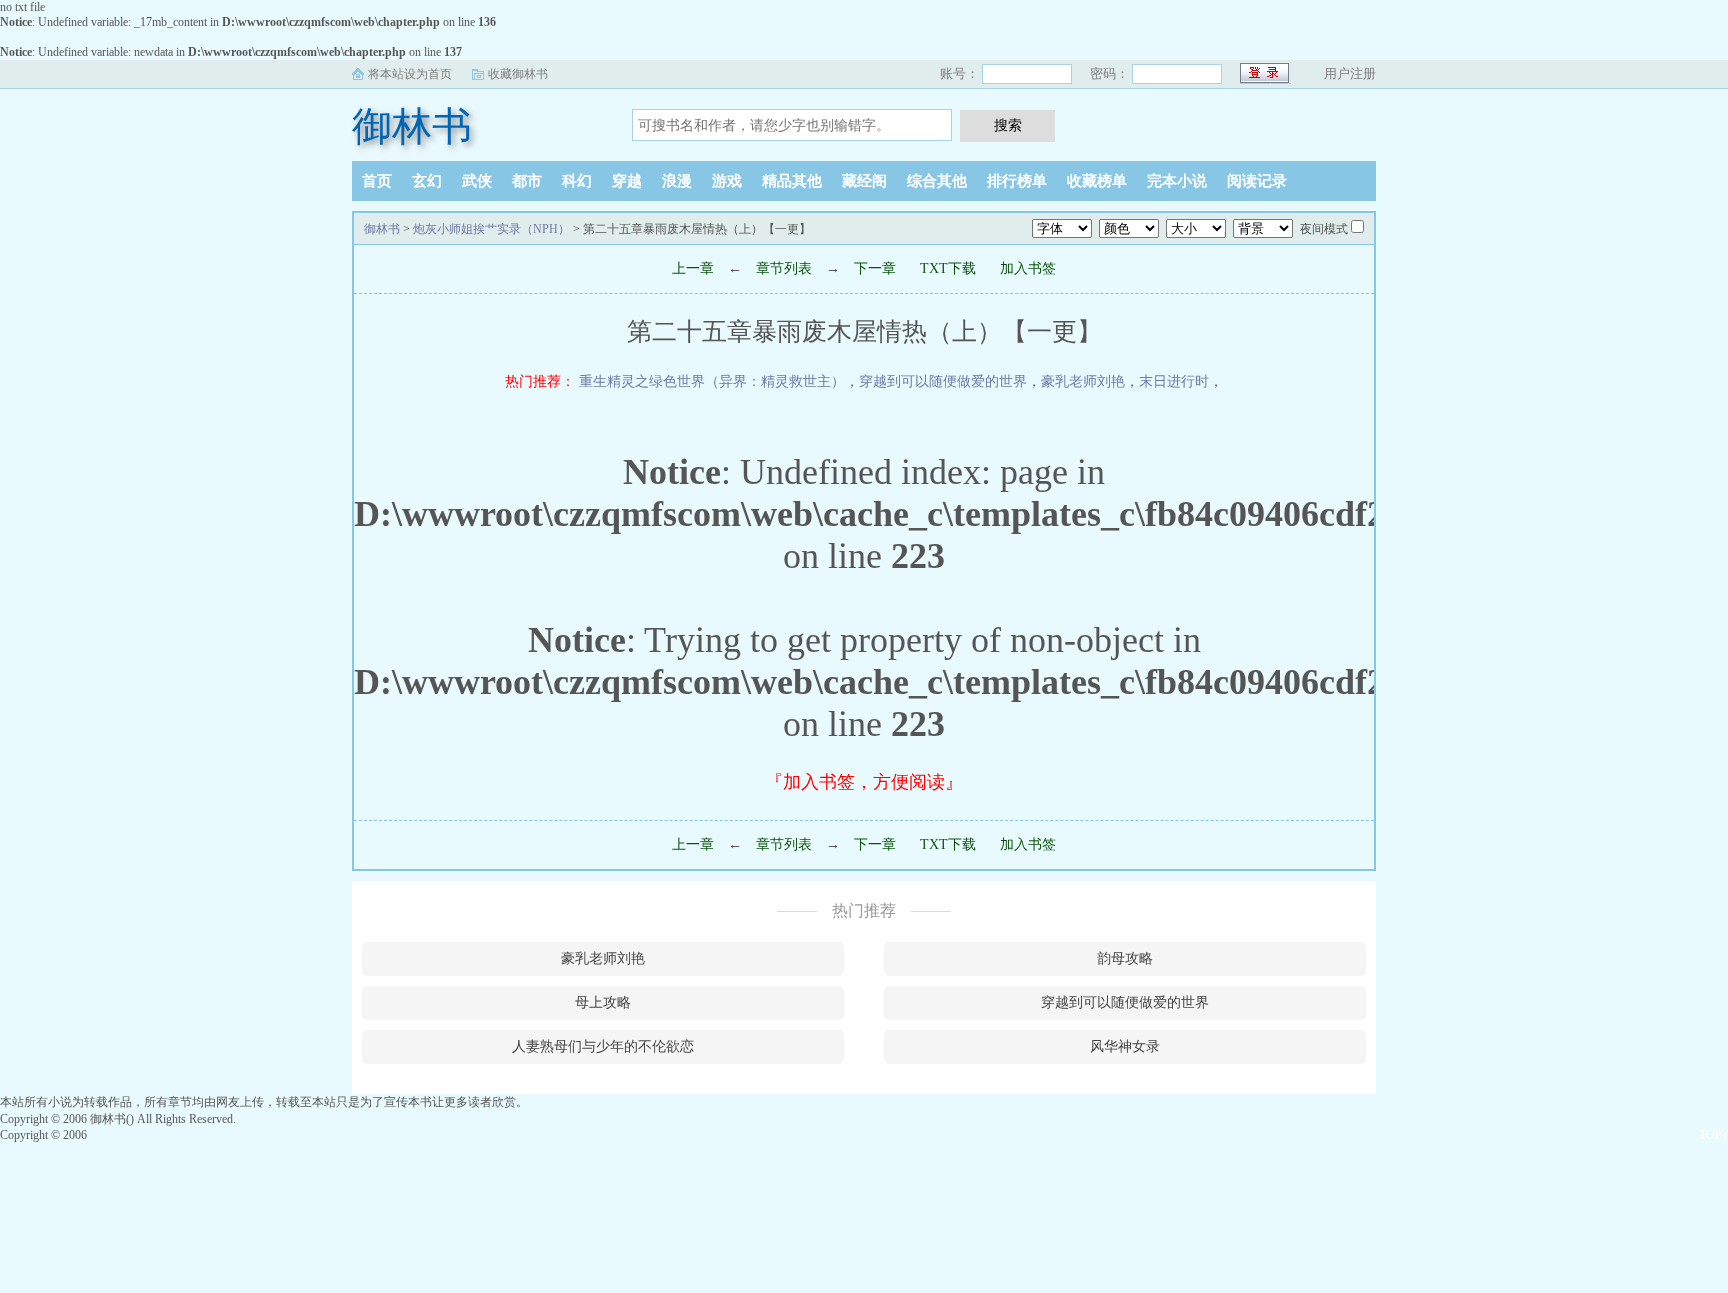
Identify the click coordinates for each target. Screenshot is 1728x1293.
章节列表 (784, 268)
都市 (527, 181)
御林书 (412, 126)
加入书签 (1028, 268)
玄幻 (427, 181)
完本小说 (1177, 181)
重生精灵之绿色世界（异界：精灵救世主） (712, 381)
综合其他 (937, 181)
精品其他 (792, 181)
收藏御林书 (518, 74)
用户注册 (1350, 73)
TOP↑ (1713, 1135)
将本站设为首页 (410, 74)
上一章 (693, 268)
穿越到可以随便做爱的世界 (943, 381)
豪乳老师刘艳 (1083, 381)
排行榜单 (1017, 181)
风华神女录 (1125, 1046)
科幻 (577, 181)
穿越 (627, 181)
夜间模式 (1324, 229)
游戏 (727, 181)
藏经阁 (864, 181)
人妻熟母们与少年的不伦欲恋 (603, 1046)
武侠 (477, 181)
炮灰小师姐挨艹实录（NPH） (491, 229)
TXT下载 (948, 268)
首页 (377, 181)
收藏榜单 (1097, 181)
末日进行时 (1174, 381)
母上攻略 (603, 1002)
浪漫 (677, 181)
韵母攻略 (1125, 958)
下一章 (875, 268)
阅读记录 (1257, 181)
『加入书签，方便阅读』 (864, 782)
